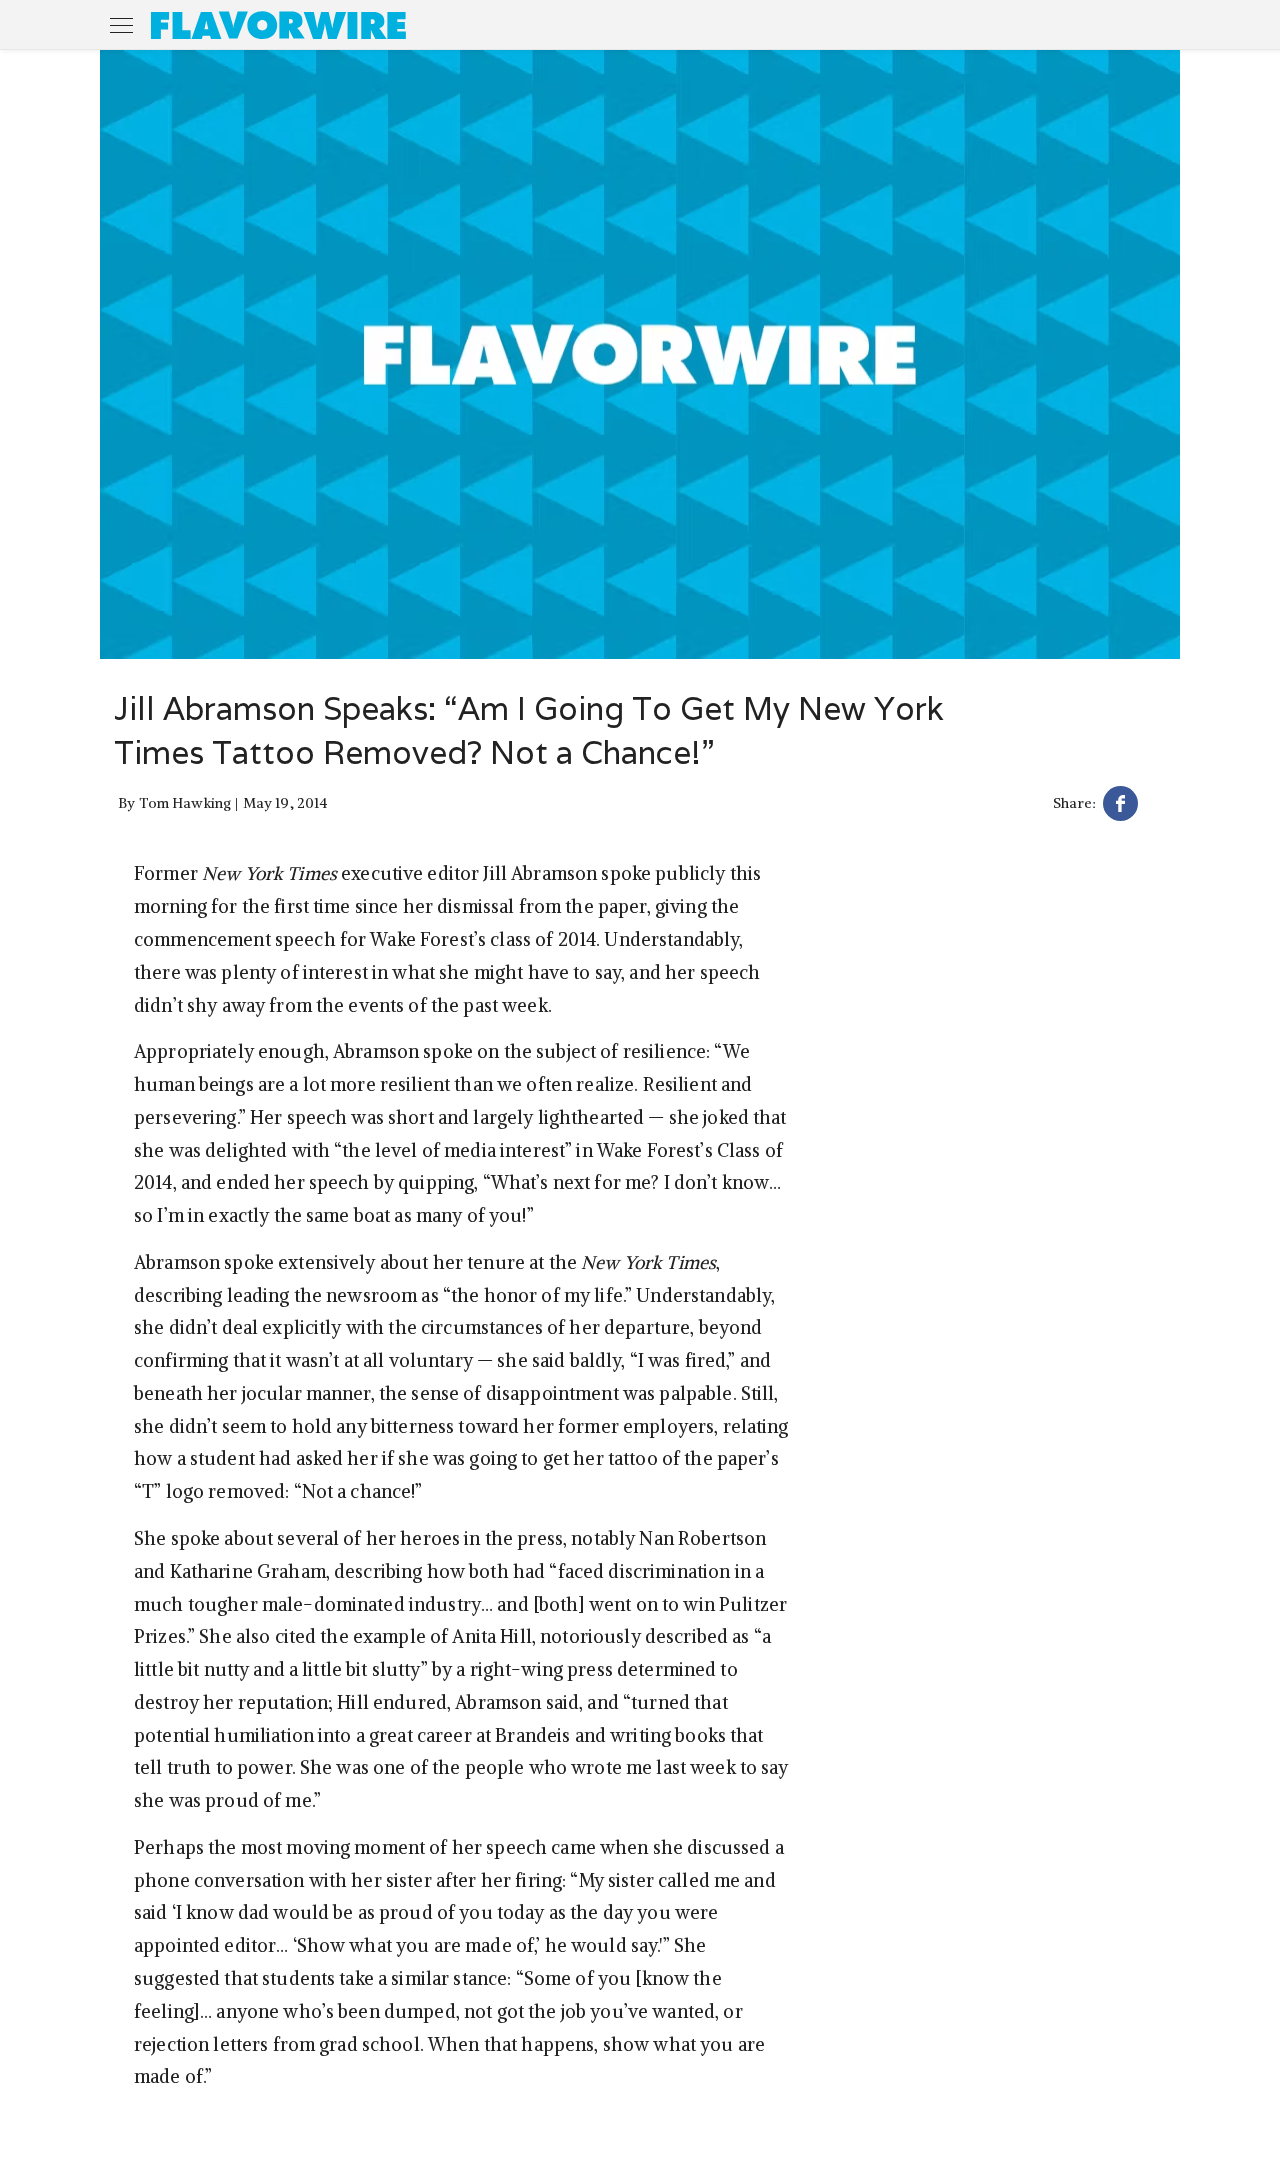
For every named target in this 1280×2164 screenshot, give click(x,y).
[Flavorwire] (278, 25)
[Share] (1120, 806)
